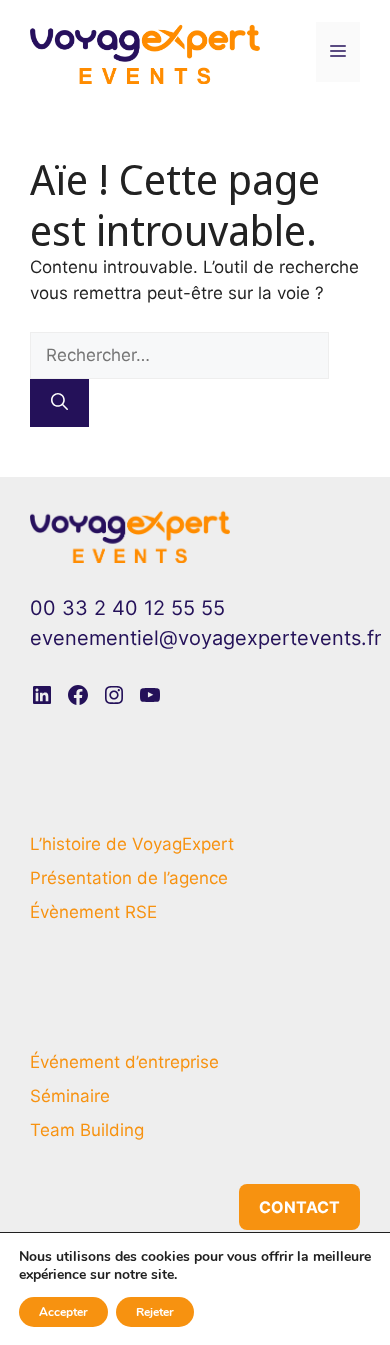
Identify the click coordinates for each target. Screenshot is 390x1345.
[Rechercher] (59, 403)
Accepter (63, 1312)
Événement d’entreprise (124, 1062)
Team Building (87, 1130)
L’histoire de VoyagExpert (132, 844)
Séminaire (70, 1096)
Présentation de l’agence (129, 878)
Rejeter (155, 1312)
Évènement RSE (93, 912)
